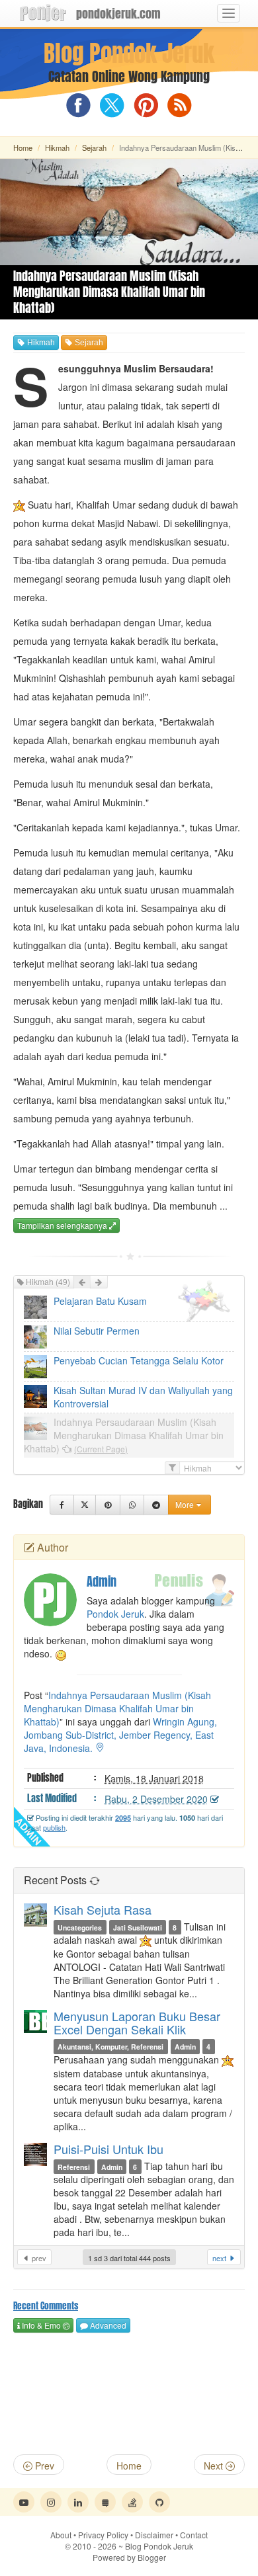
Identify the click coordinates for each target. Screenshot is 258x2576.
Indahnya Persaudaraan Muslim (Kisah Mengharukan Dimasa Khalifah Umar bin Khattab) (124, 1435)
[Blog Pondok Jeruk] (43, 13)
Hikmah (57, 147)
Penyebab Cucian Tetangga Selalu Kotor (139, 1360)
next (220, 2258)
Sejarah (94, 147)
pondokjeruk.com (118, 14)
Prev (43, 2466)
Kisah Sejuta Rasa (103, 1909)
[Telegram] (156, 1505)
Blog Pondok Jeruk (129, 54)
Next (215, 2466)
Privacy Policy (103, 2535)
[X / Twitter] (85, 1505)
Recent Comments (46, 2306)
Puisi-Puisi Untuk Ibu (108, 2149)
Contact (194, 2535)
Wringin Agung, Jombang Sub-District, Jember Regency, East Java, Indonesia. (120, 1735)
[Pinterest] (107, 1505)
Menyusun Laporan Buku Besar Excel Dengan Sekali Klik (137, 2022)
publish (54, 1827)
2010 (95, 2546)
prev (38, 2258)
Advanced (107, 2325)
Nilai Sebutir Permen (97, 1331)
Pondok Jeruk (115, 1614)
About (61, 2535)
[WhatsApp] (132, 1505)
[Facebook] (62, 1505)
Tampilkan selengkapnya (63, 1225)
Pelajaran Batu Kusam (100, 1301)
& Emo (40, 2325)
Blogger (152, 2557)
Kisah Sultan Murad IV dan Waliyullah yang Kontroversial (143, 1397)
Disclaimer (154, 2535)
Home (23, 147)
